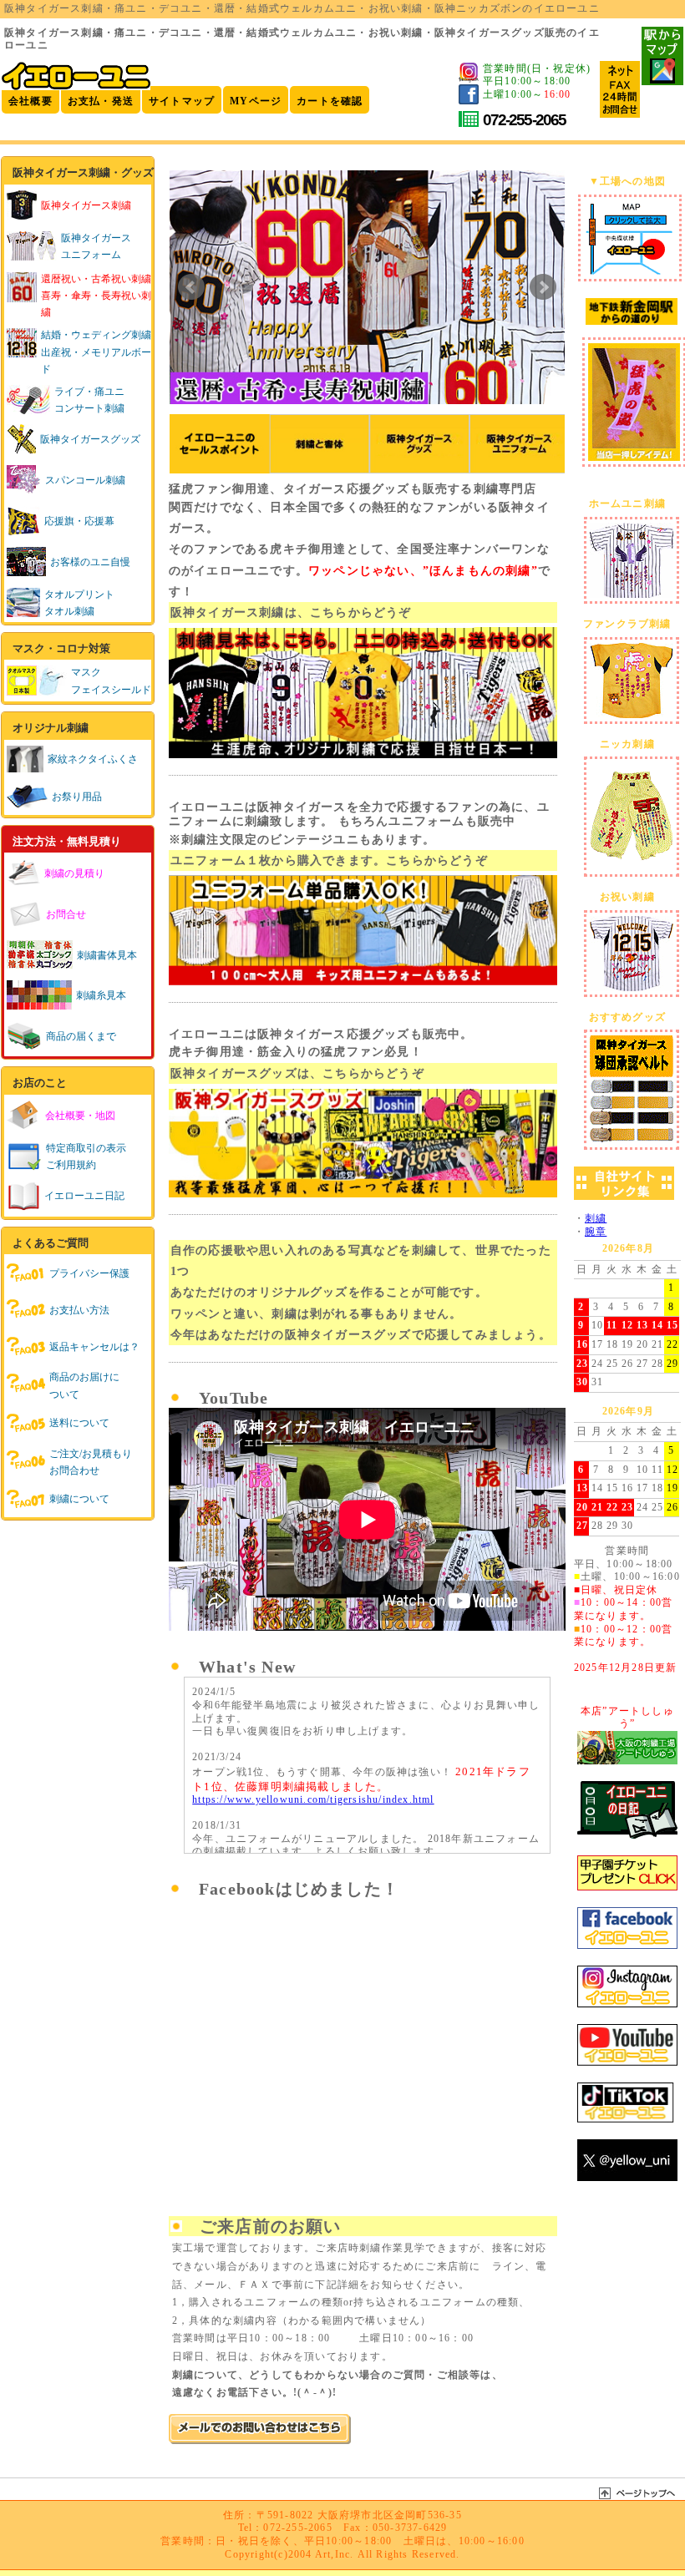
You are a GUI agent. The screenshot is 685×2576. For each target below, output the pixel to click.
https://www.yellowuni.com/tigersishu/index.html (313, 1799)
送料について (79, 1423)
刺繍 (596, 1218)
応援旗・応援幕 (79, 521)
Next (543, 287)
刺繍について (79, 1499)
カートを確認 (330, 101)
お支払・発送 (101, 101)
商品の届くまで (81, 1036)
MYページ (256, 101)
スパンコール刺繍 (85, 480)
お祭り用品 (77, 797)
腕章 (596, 1232)
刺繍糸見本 (101, 995)
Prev (191, 287)
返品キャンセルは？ (94, 1347)
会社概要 (30, 101)
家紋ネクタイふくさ (93, 759)
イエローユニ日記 (84, 1196)
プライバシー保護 (89, 1273)
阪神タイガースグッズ (90, 439)
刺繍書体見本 (107, 955)
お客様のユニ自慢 (90, 562)
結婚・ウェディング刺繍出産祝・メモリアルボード (96, 352)
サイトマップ (182, 101)
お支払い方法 (79, 1310)
